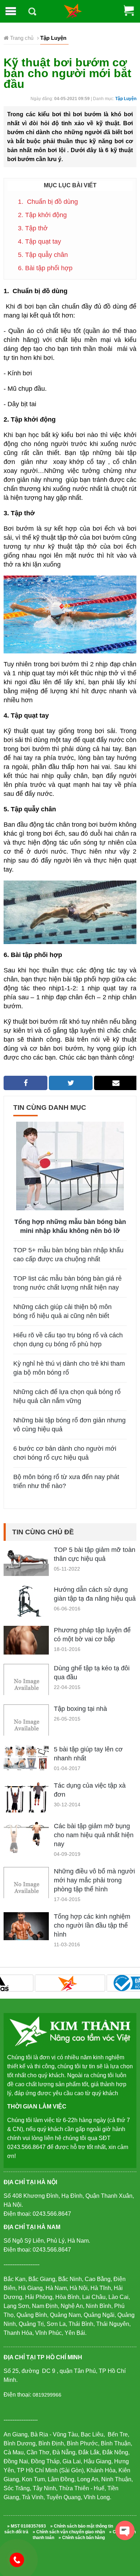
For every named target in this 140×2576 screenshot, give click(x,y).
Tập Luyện (126, 99)
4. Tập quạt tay (39, 241)
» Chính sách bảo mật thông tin (82, 2526)
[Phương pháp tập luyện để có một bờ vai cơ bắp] (26, 1640)
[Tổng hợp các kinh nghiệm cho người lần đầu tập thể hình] (26, 1926)
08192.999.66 (20, 2559)
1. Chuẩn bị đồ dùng (48, 202)
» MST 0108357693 (27, 2526)
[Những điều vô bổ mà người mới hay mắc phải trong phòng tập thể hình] (26, 1889)
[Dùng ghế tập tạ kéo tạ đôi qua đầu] (26, 1686)
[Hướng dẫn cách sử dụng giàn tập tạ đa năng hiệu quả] (26, 1602)
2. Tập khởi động (42, 215)
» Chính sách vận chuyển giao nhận (69, 2532)
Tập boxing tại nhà (80, 1709)
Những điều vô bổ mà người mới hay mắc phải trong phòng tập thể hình (94, 1880)
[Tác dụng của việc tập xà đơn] (26, 1799)
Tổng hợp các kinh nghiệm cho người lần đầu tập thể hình (92, 1925)
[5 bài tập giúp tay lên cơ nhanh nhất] (26, 1758)
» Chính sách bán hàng (82, 2538)
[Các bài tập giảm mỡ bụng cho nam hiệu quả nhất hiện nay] (26, 1838)
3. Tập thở (33, 228)
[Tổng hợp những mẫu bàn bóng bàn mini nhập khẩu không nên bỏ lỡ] (70, 1165)
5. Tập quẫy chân (43, 255)
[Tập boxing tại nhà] (26, 1726)
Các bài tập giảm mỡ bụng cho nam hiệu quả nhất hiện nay (94, 1835)
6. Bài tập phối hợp (45, 268)
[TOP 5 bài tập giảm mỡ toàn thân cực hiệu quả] (26, 1560)
